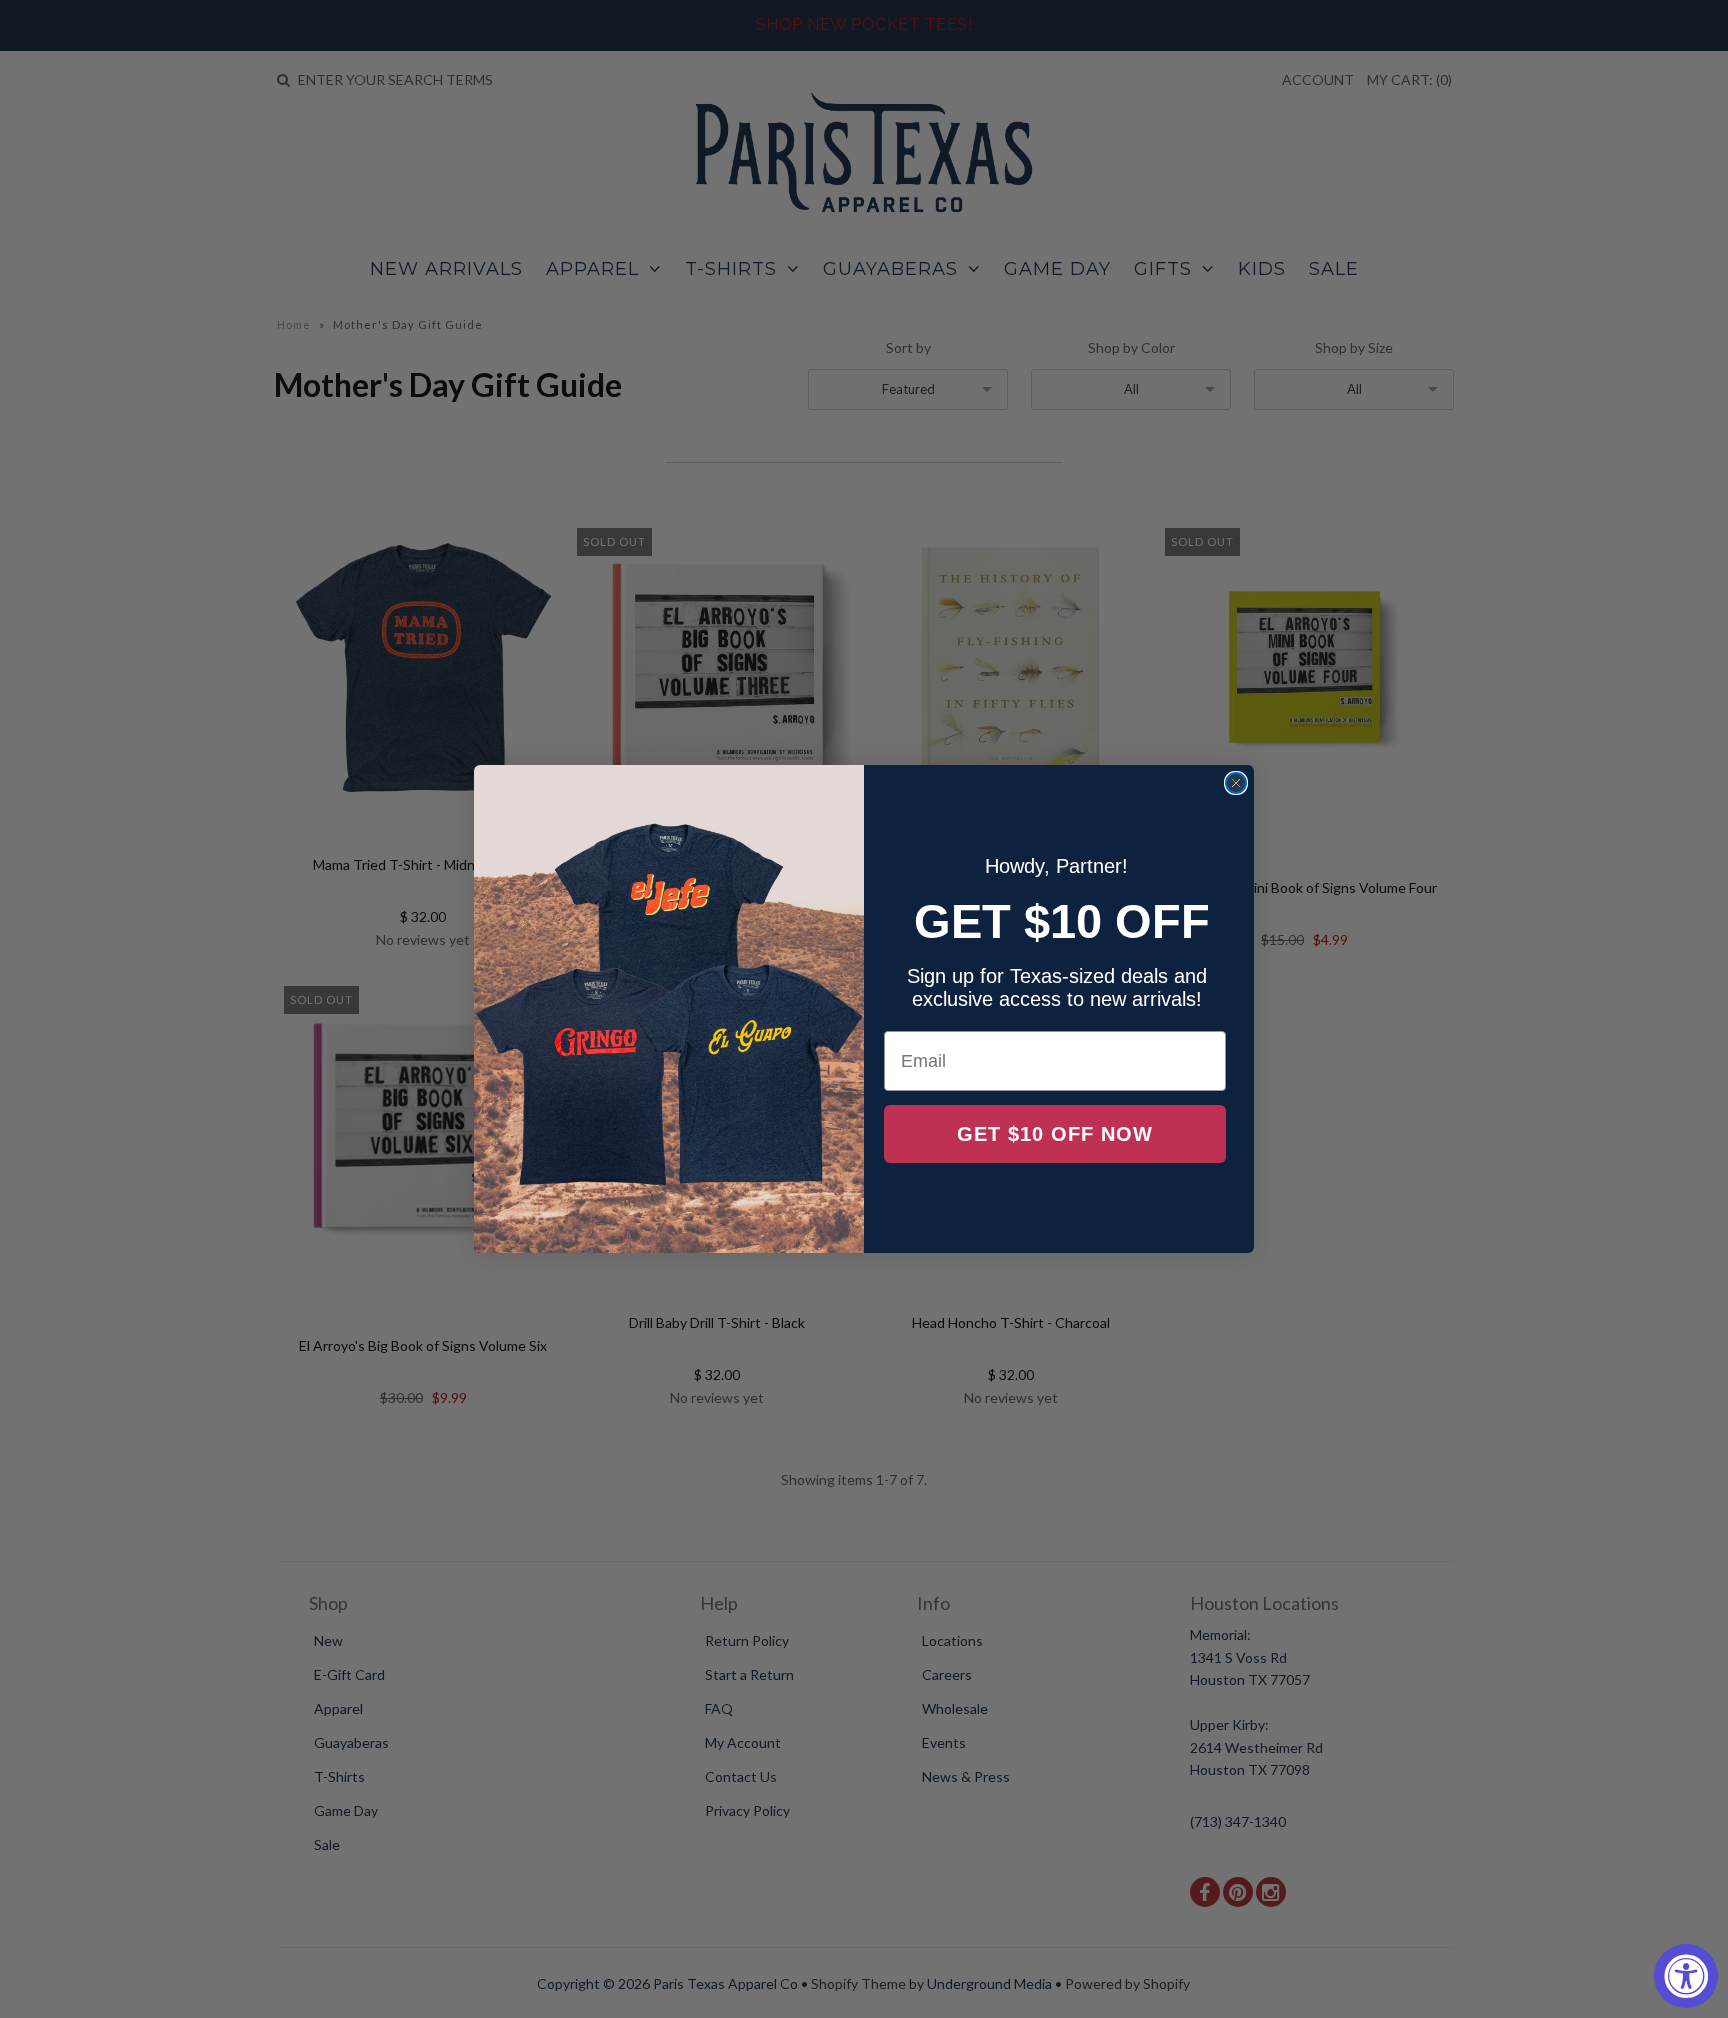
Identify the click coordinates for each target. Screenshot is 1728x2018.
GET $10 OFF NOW (1055, 1134)
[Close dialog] (1236, 783)
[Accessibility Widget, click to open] (1686, 1976)
